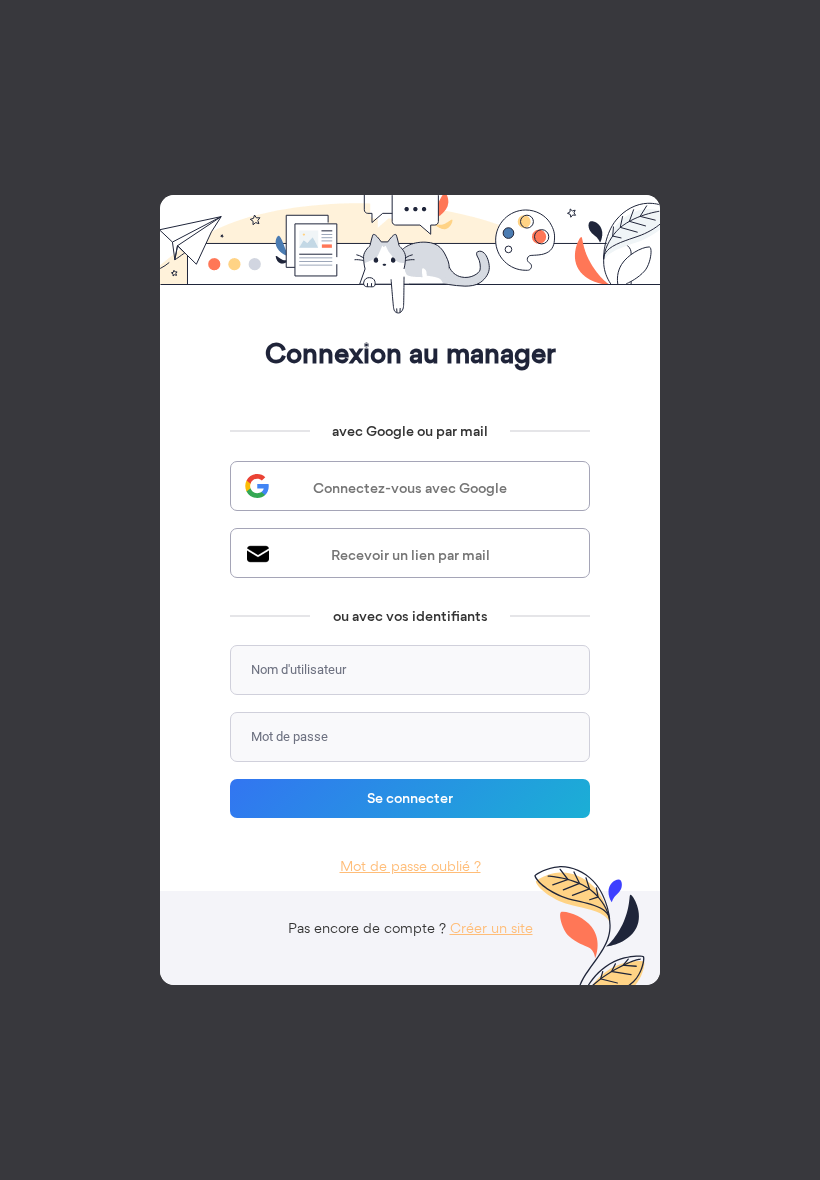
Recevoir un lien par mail (410, 555)
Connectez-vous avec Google (410, 488)
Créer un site (491, 928)
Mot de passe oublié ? (410, 866)
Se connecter (410, 798)
